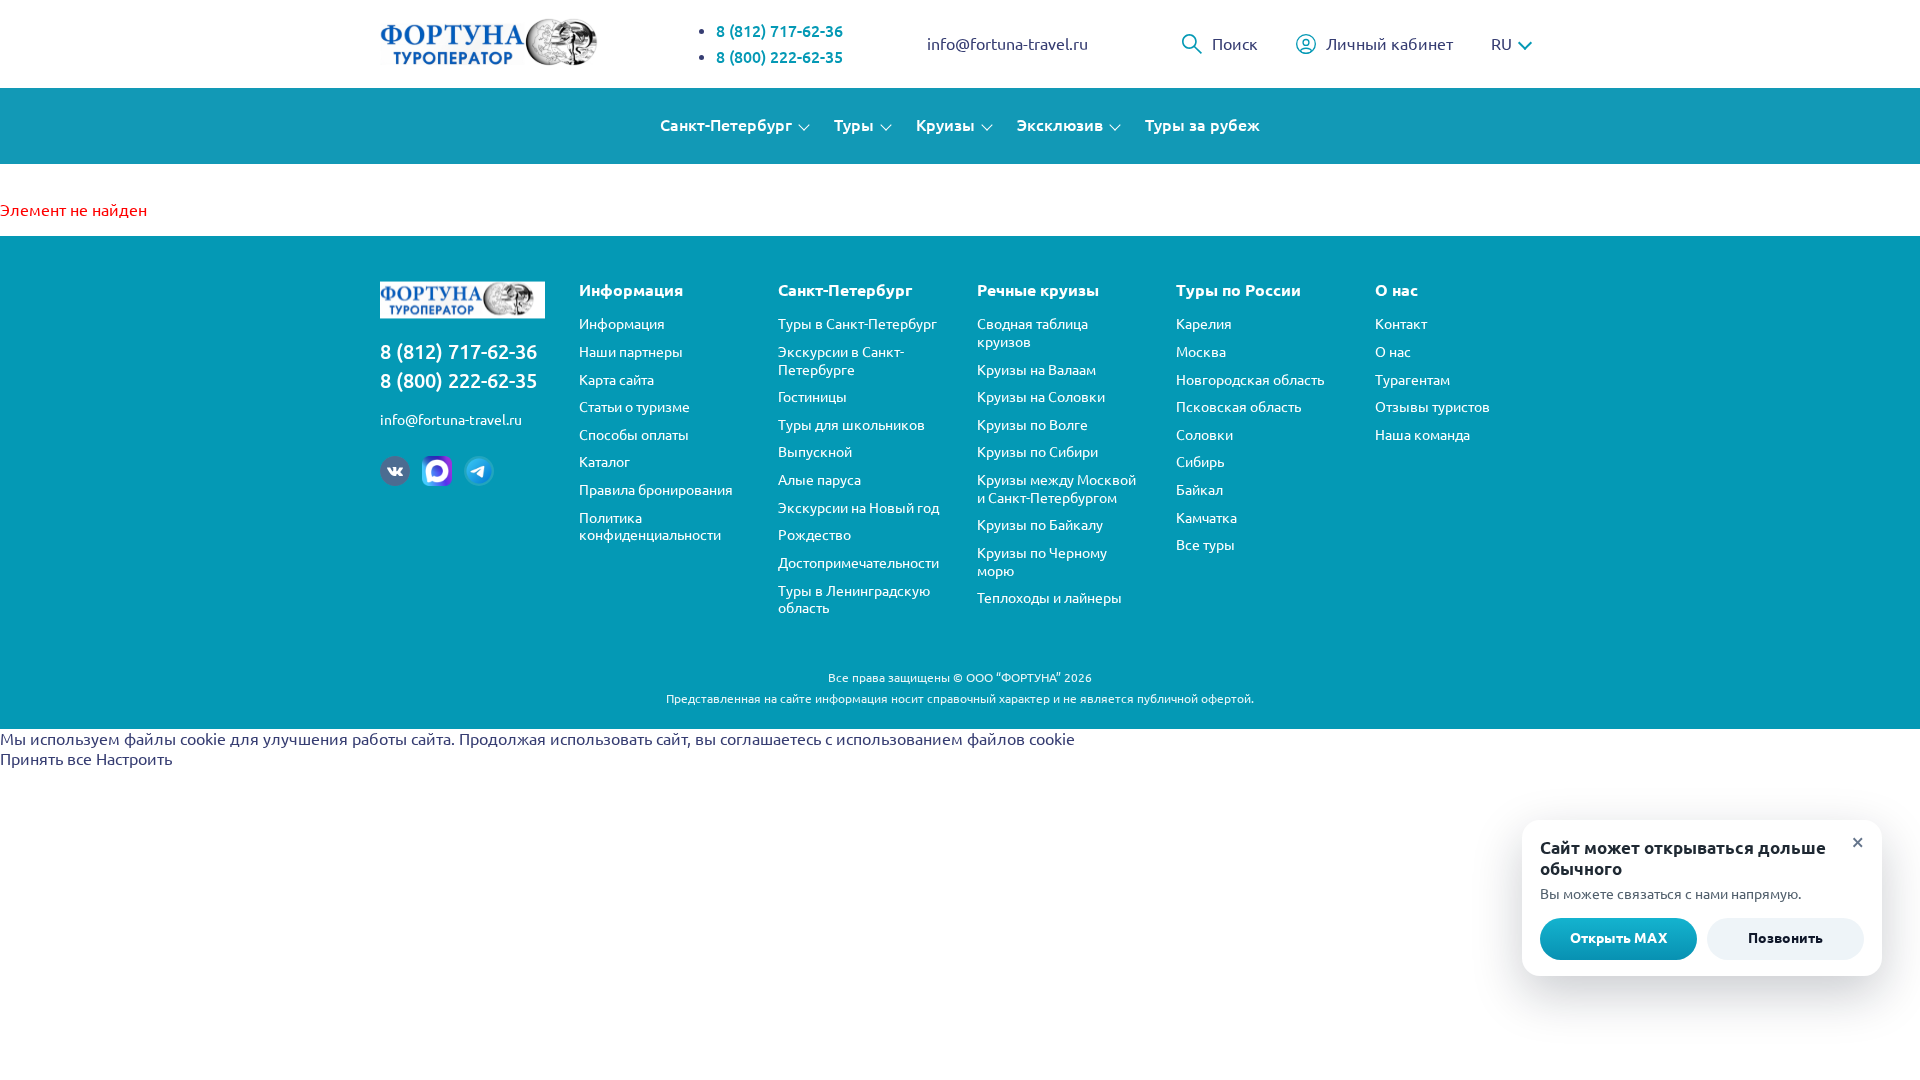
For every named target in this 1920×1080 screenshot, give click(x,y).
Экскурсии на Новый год (858, 508)
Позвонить (1785, 938)
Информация (622, 324)
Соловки (1204, 435)
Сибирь (1200, 462)
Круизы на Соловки (1041, 397)
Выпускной (815, 452)
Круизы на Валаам (1036, 370)
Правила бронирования (656, 490)
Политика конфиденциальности (650, 527)
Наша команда (1422, 435)
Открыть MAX (1618, 938)
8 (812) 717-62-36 (779, 31)
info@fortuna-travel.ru (1007, 44)
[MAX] (437, 471)
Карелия (1204, 324)
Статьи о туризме (634, 407)
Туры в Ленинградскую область (854, 600)
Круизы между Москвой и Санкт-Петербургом (1056, 489)
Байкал (1199, 490)
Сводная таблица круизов (1032, 333)
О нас (1393, 352)
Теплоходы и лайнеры (1049, 598)
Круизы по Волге (1032, 425)
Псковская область (1238, 407)
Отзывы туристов (1432, 407)
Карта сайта (616, 380)
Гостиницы (812, 397)
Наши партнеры (631, 352)
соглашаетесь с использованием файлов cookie (897, 739)
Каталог (604, 462)
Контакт (1401, 324)
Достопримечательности (858, 563)
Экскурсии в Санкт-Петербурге (841, 361)
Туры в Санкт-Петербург (857, 324)
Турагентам (1412, 380)
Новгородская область (1250, 380)
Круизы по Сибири (1037, 452)
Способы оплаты (634, 435)
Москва (1201, 352)
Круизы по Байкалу (1040, 525)
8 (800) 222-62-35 (779, 57)
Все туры (1205, 545)
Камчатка (1206, 518)
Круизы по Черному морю (1042, 562)
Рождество (814, 535)
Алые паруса (819, 480)
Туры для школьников (851, 425)
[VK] (395, 471)
